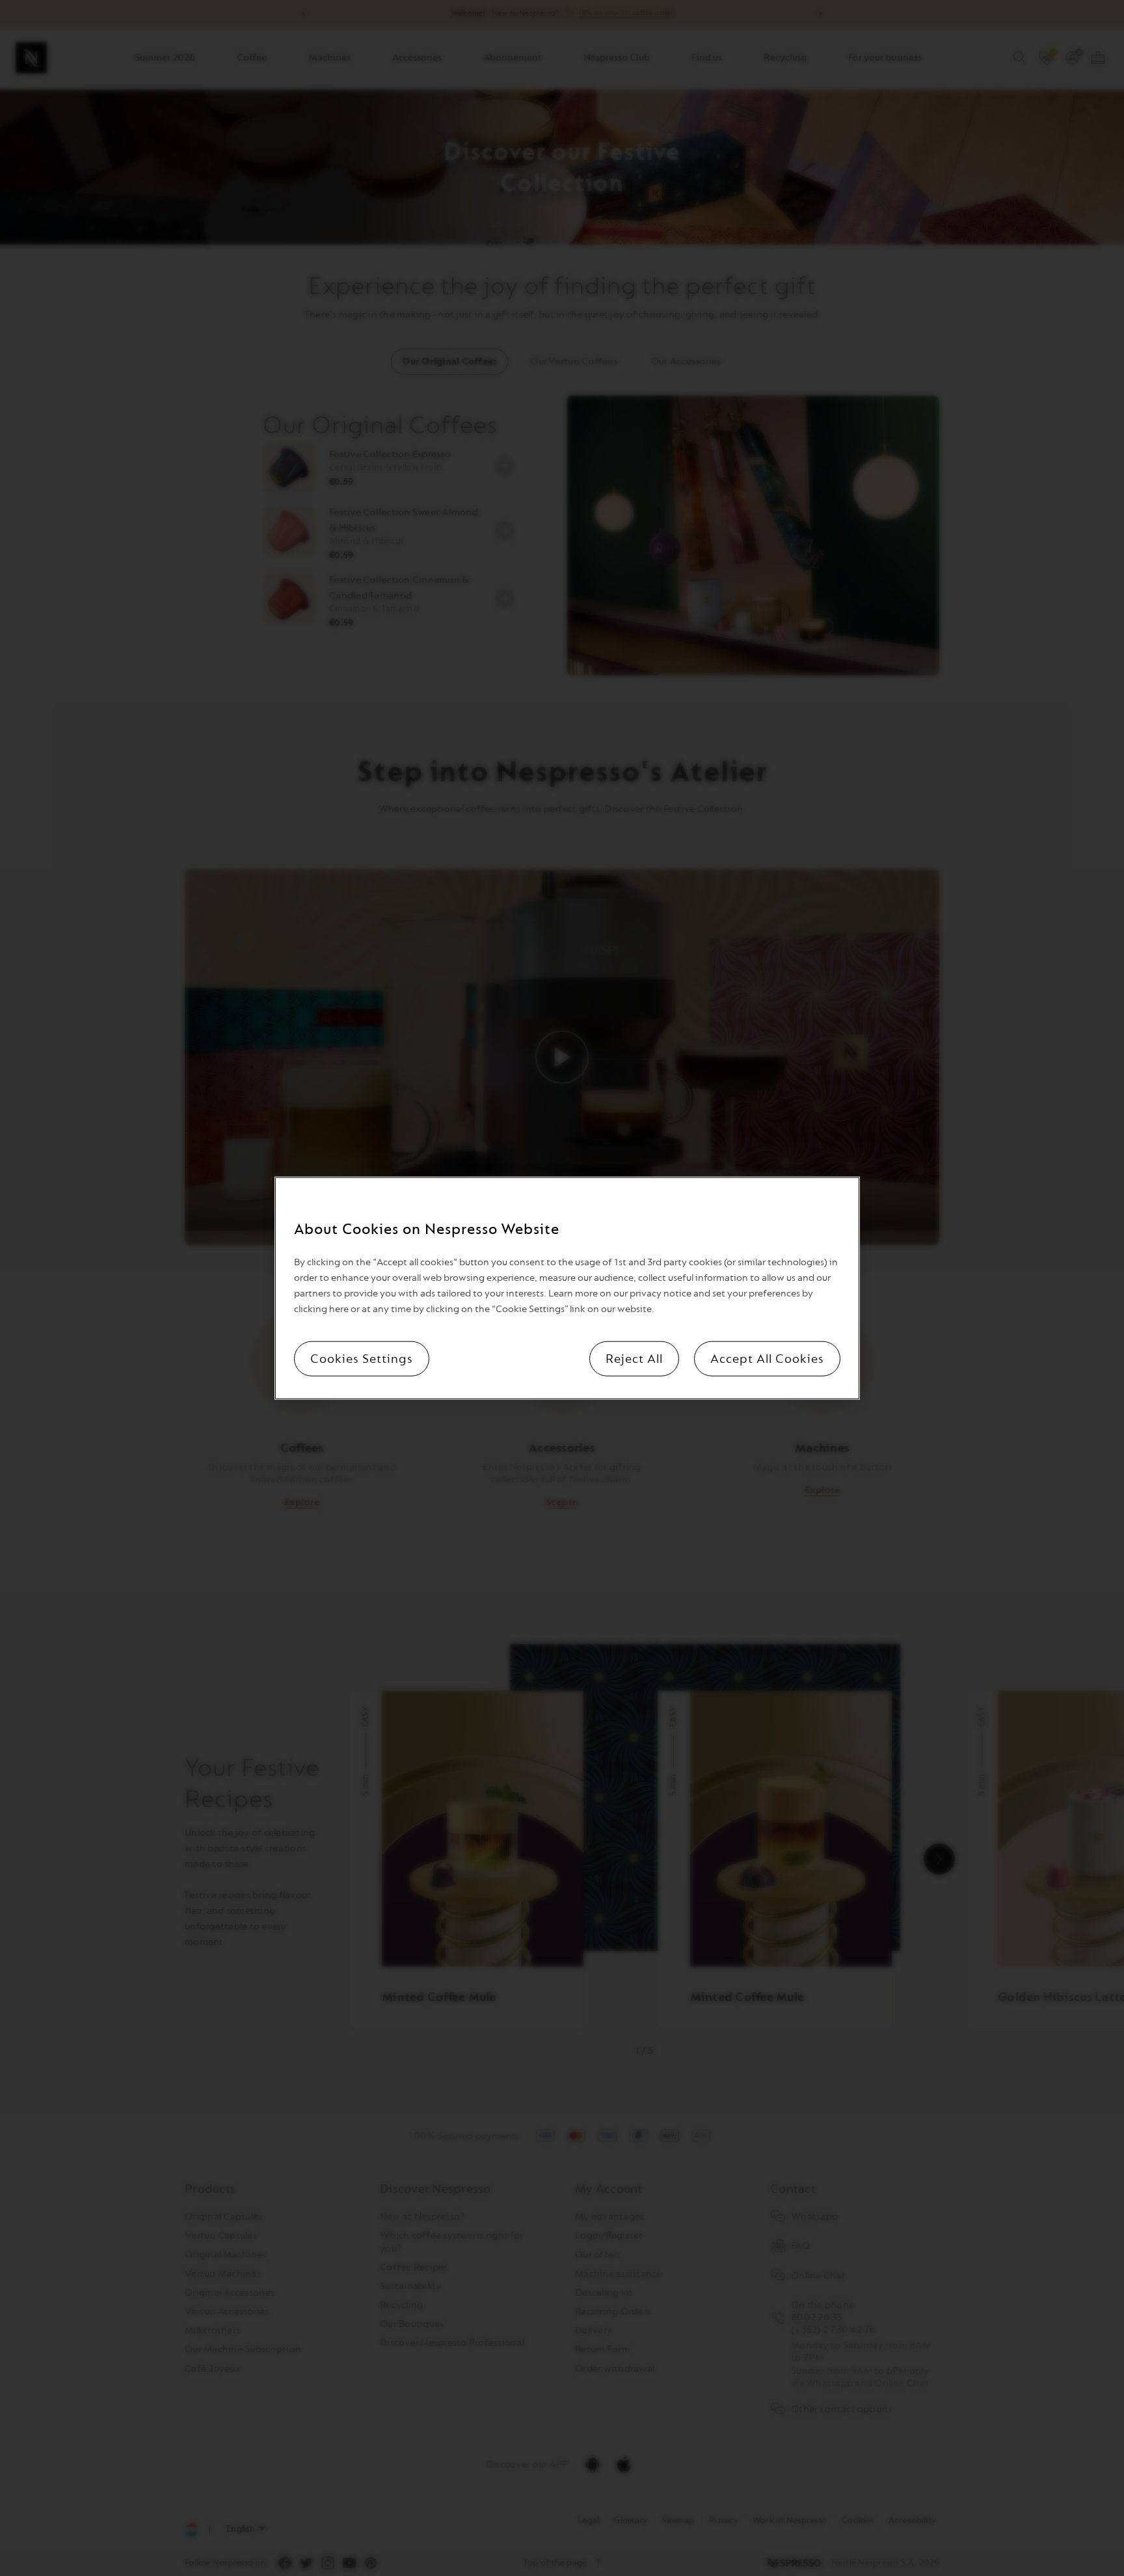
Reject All (634, 1358)
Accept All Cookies (767, 1358)
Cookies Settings (362, 1358)
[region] (567, 1288)
